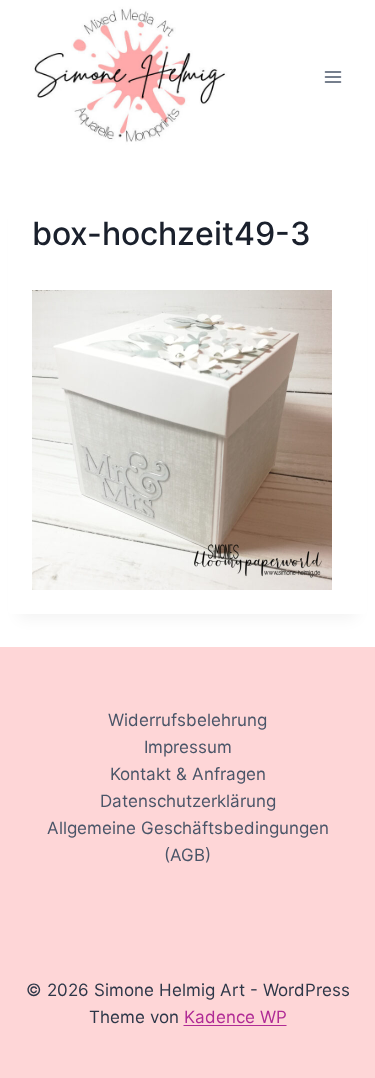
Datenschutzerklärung (188, 801)
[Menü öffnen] (332, 77)
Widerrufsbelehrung (187, 720)
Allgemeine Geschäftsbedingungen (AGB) (188, 841)
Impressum (188, 747)
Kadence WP (235, 1017)
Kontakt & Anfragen (188, 774)
